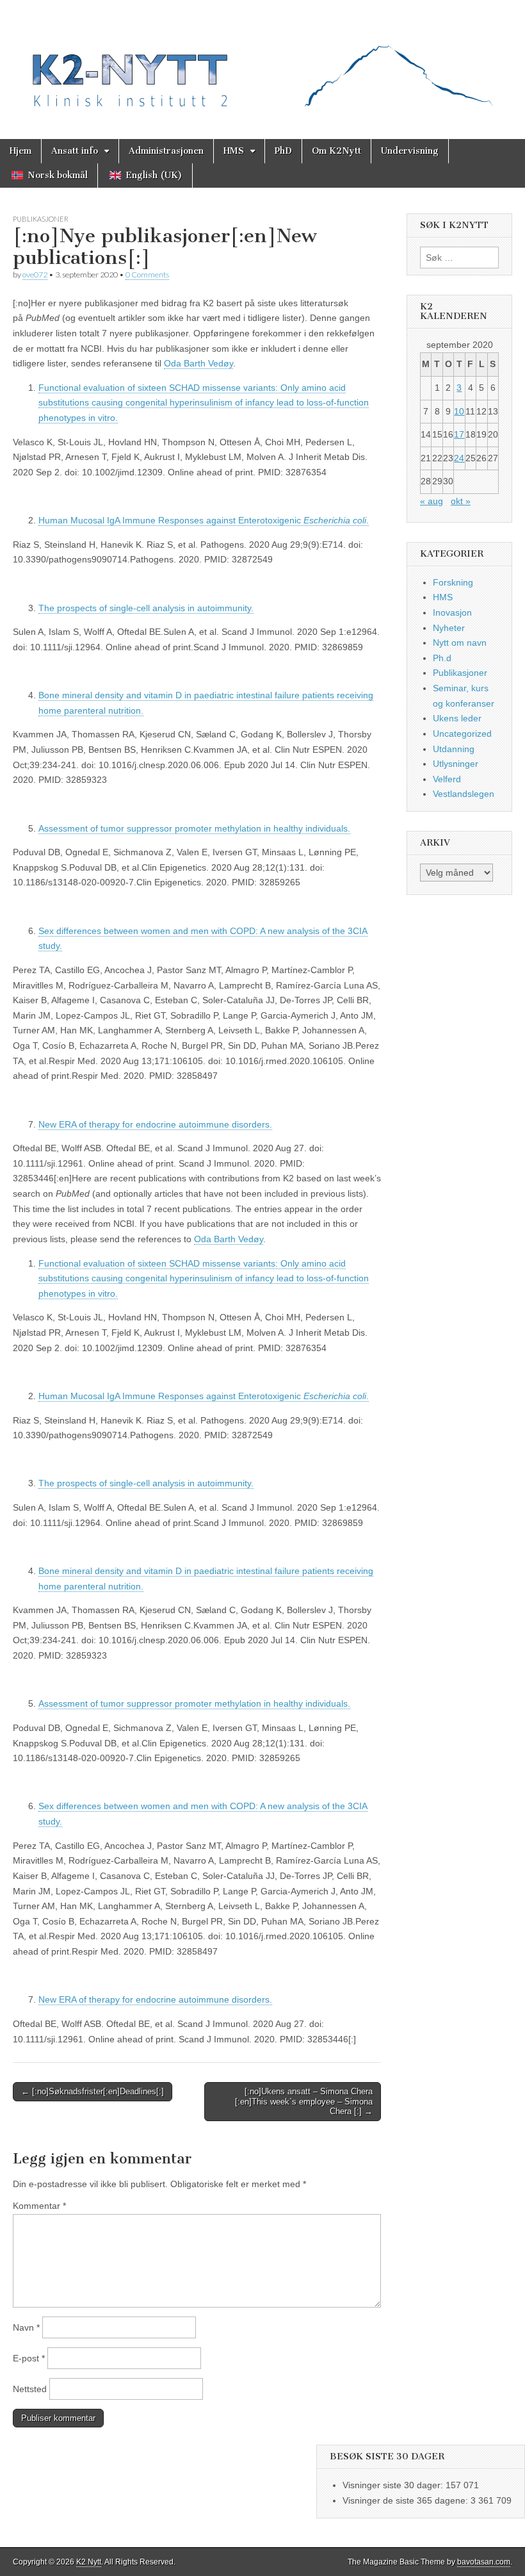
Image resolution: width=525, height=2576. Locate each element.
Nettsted (30, 2389)
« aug (432, 501)
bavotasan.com (484, 2562)
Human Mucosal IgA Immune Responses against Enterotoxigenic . (204, 520)
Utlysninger (456, 764)
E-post (29, 2358)
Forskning (453, 582)
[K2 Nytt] (262, 60)
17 (459, 434)
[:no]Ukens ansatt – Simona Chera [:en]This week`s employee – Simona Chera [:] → (304, 2101)
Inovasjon (452, 612)
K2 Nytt (89, 2562)
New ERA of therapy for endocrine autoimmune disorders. (155, 1124)
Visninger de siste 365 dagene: (407, 2500)
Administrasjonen (166, 151)
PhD (283, 151)
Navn (26, 2327)
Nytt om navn (460, 643)
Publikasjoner (41, 219)
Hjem (20, 151)
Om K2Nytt (336, 151)
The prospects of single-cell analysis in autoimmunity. (146, 608)
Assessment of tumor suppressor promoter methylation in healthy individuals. (194, 828)
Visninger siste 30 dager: (394, 2485)
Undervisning (410, 151)
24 (459, 458)
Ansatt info (75, 151)
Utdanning (454, 749)
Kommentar (39, 2206)
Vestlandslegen (464, 794)
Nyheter (449, 628)
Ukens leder (457, 718)
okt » (461, 501)
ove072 (35, 275)
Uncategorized (462, 734)
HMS (234, 151)
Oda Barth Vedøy (198, 363)
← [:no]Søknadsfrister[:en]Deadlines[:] (93, 2091)
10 (459, 411)
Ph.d (442, 658)
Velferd (447, 779)
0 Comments (147, 275)
